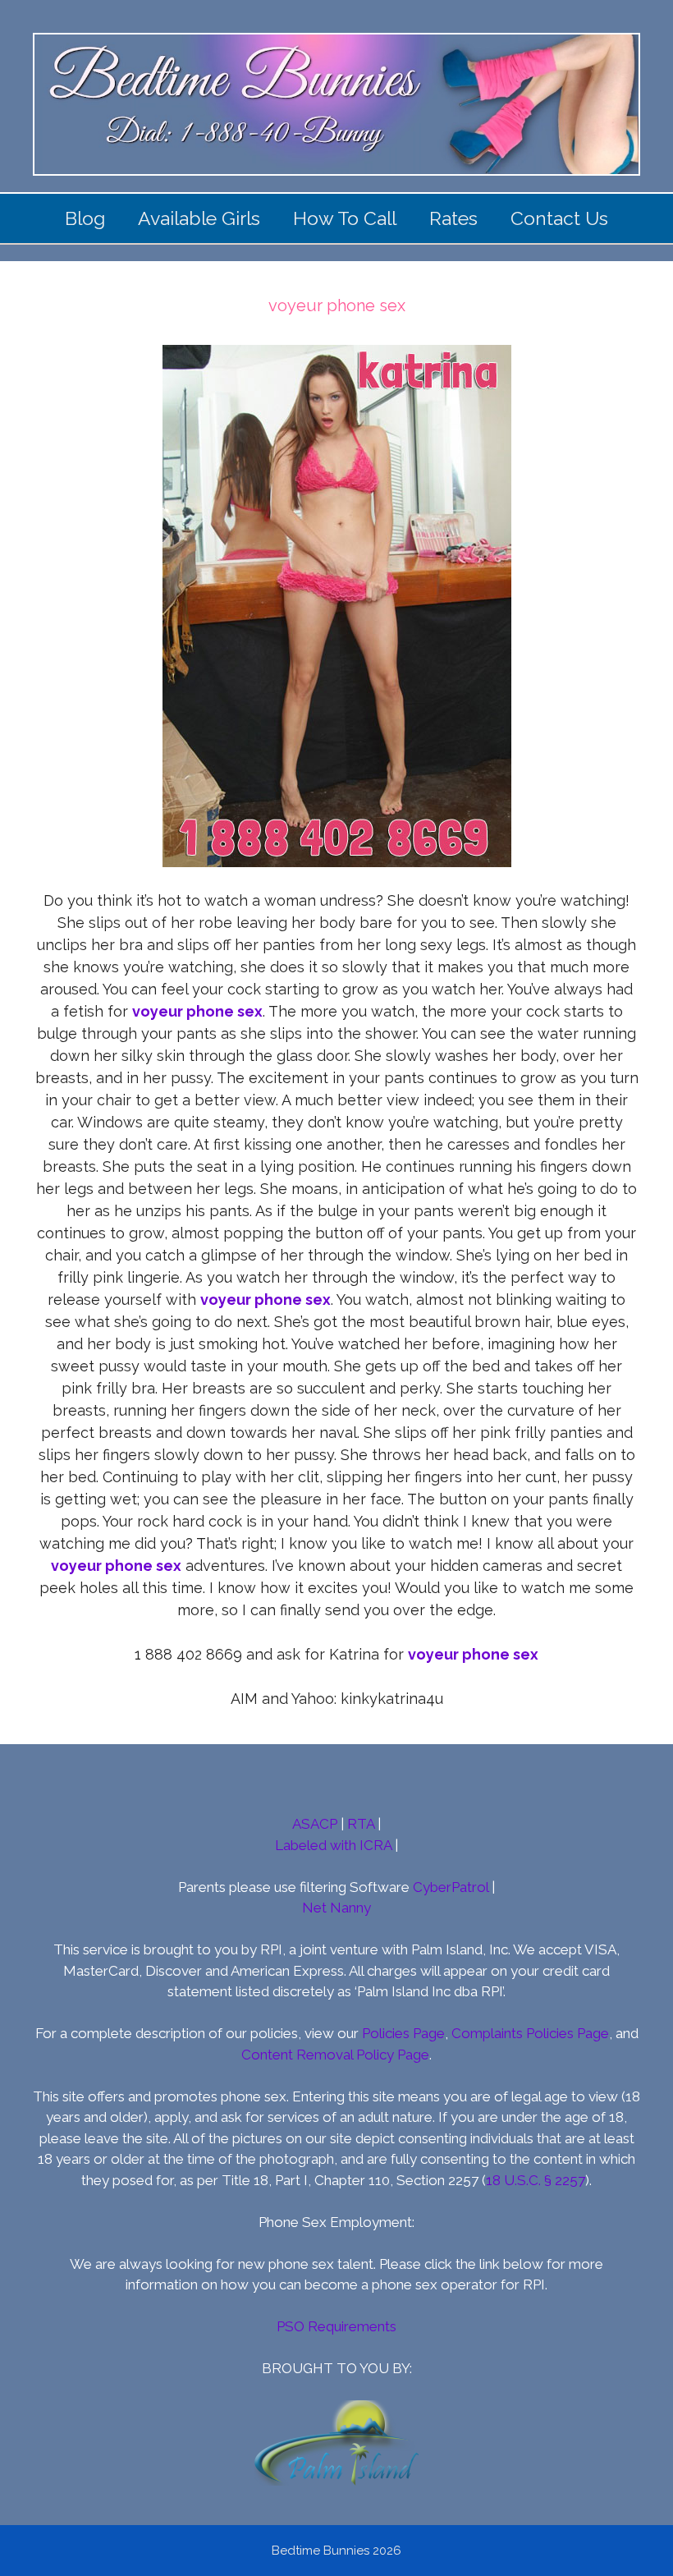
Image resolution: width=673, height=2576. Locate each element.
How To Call (345, 218)
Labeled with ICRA (333, 1845)
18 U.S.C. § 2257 (536, 2180)
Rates (453, 218)
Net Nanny (336, 1908)
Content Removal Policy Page (335, 2055)
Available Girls (199, 218)
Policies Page (403, 2033)
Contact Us (559, 218)
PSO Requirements (336, 2326)
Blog (85, 218)
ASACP (315, 1824)
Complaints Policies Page (530, 2033)
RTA (361, 1824)
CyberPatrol (451, 1887)
